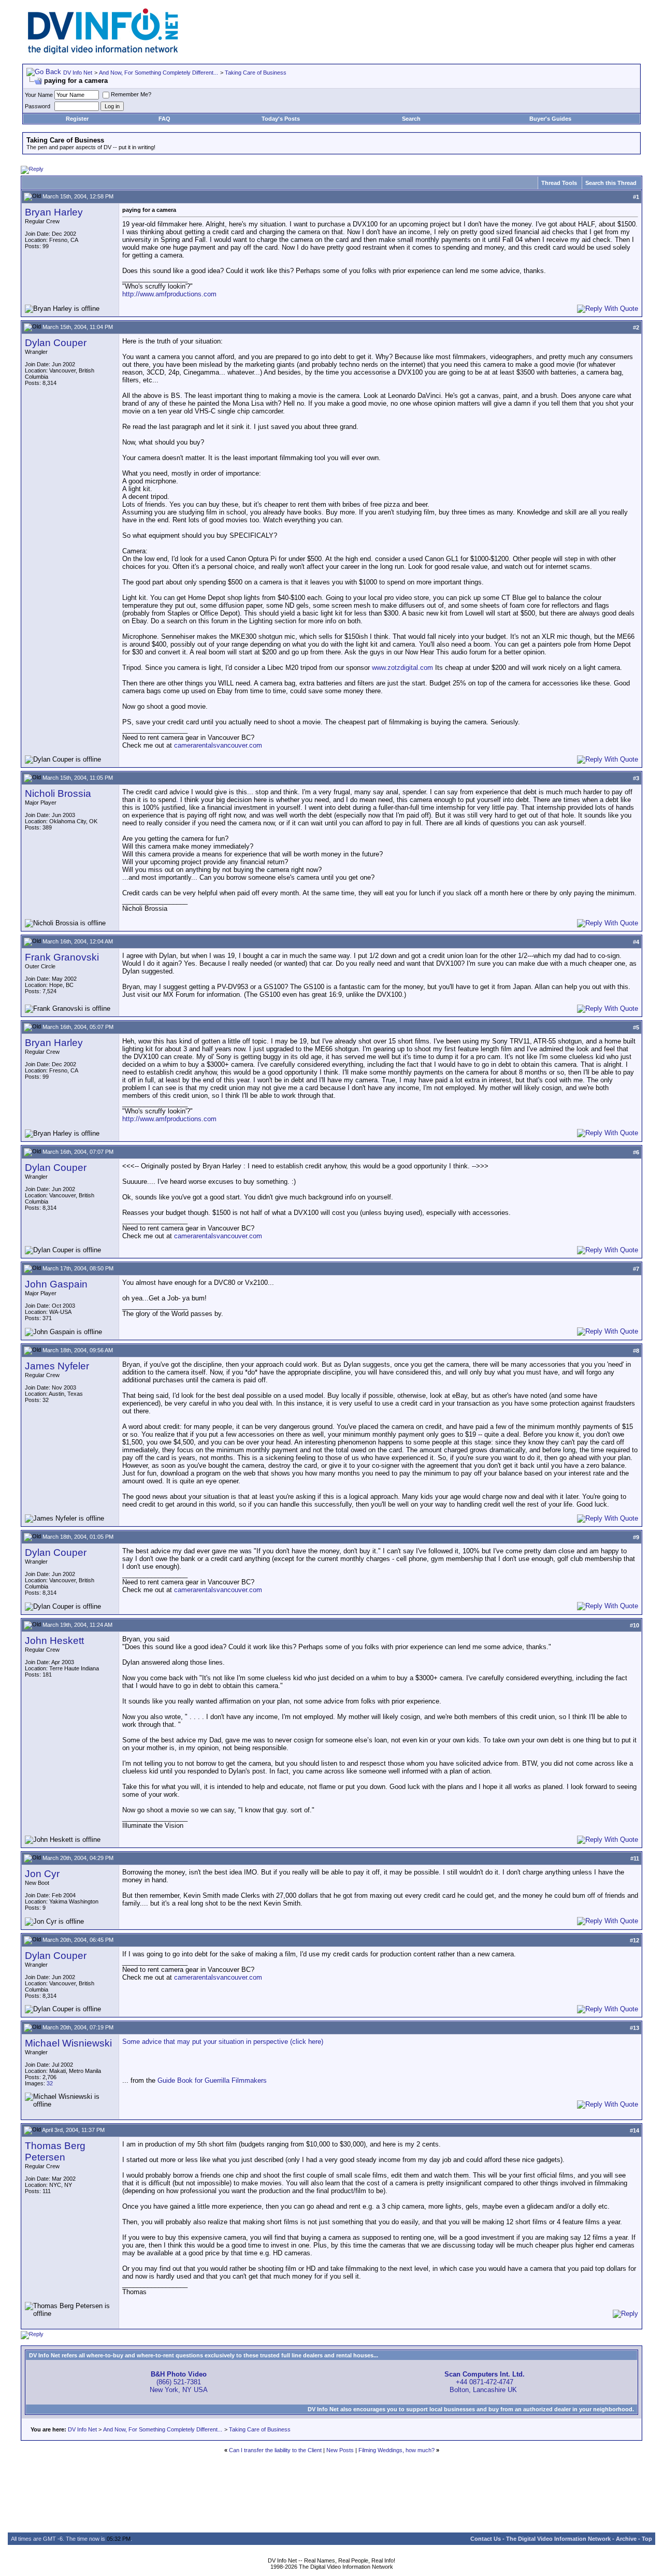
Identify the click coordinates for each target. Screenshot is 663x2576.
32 (50, 2083)
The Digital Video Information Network (558, 2539)
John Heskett (54, 1641)
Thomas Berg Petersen (55, 2151)
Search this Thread (611, 183)
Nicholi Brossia (58, 793)
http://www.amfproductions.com (169, 294)
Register (77, 119)
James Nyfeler (57, 1366)
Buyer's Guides (550, 119)
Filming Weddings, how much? (397, 2450)
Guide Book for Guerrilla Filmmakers (212, 2080)
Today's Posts (281, 119)
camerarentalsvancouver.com (218, 745)
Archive (626, 2539)
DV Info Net (78, 73)
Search (411, 119)
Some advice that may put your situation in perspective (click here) (223, 2042)
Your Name (39, 95)
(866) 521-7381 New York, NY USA (179, 2382)
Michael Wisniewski (68, 2043)
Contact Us (486, 2539)
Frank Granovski (62, 957)
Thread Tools (559, 183)
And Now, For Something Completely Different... (158, 73)
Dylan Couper (56, 343)
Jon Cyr (42, 1874)
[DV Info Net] (103, 52)
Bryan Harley (54, 212)
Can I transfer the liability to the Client (275, 2450)
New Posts (340, 2450)
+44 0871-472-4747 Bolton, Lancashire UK (485, 2382)
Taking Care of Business (256, 73)
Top (647, 2539)
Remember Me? (131, 94)
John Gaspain (56, 1284)
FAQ (164, 119)
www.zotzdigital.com (402, 668)
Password (38, 106)
